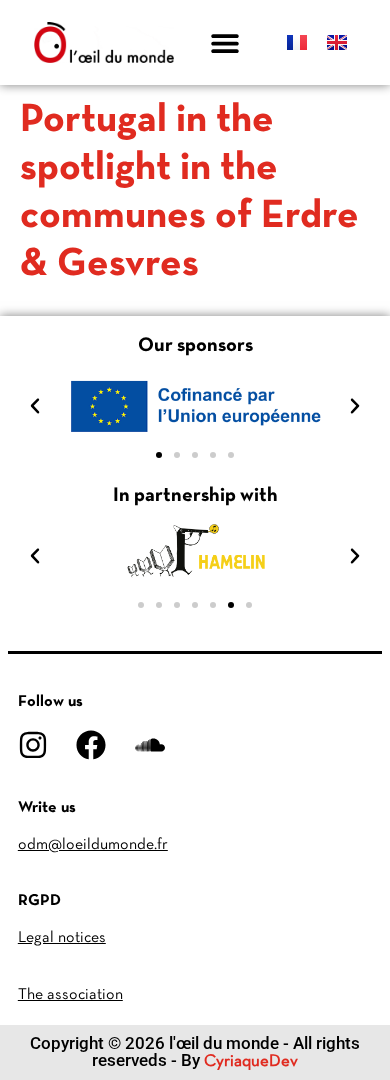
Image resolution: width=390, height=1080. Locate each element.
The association (70, 995)
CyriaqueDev (251, 1061)
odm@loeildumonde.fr (93, 845)
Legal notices (62, 938)
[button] (225, 42)
